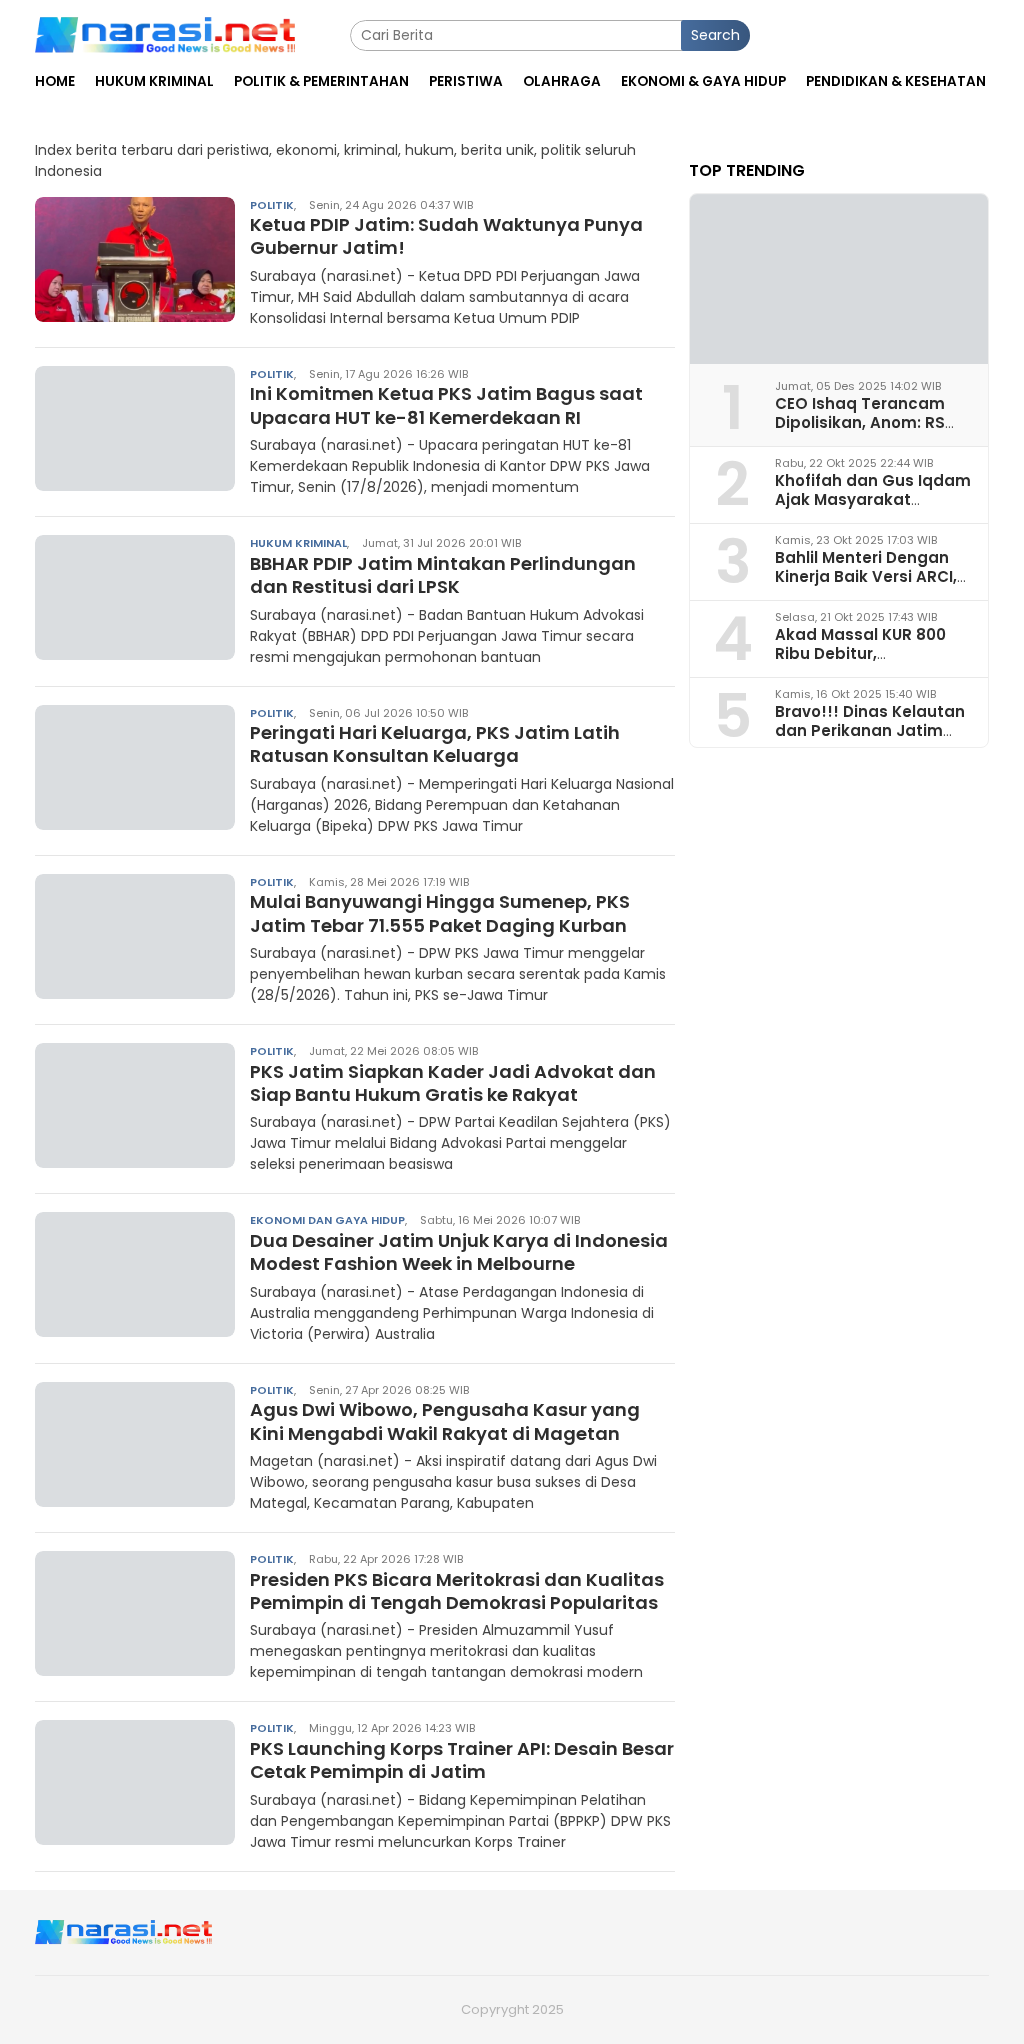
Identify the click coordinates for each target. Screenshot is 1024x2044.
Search (715, 35)
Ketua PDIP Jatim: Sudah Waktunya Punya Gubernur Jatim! (446, 236)
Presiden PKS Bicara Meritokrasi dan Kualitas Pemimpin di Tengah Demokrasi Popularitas (457, 1591)
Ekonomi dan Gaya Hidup (327, 1220)
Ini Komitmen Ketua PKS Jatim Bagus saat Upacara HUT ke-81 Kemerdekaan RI (446, 405)
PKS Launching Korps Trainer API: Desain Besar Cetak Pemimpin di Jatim (462, 1760)
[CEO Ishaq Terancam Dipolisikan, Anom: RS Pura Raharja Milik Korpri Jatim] (839, 279)
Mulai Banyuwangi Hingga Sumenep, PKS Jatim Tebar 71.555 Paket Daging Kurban (440, 913)
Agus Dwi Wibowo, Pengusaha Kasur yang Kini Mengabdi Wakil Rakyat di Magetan (445, 1421)
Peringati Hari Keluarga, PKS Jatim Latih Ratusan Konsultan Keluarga (435, 744)
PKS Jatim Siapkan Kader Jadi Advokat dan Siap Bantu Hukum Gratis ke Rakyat (453, 1083)
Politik (272, 205)
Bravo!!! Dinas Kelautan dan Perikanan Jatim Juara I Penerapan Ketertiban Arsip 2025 (870, 740)
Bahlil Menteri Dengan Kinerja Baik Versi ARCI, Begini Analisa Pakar (866, 576)
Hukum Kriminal (298, 543)
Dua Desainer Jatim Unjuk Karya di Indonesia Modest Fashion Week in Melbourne (459, 1252)
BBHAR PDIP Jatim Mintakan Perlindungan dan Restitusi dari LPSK (443, 575)
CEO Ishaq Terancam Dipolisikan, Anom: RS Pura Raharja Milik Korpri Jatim (871, 432)
